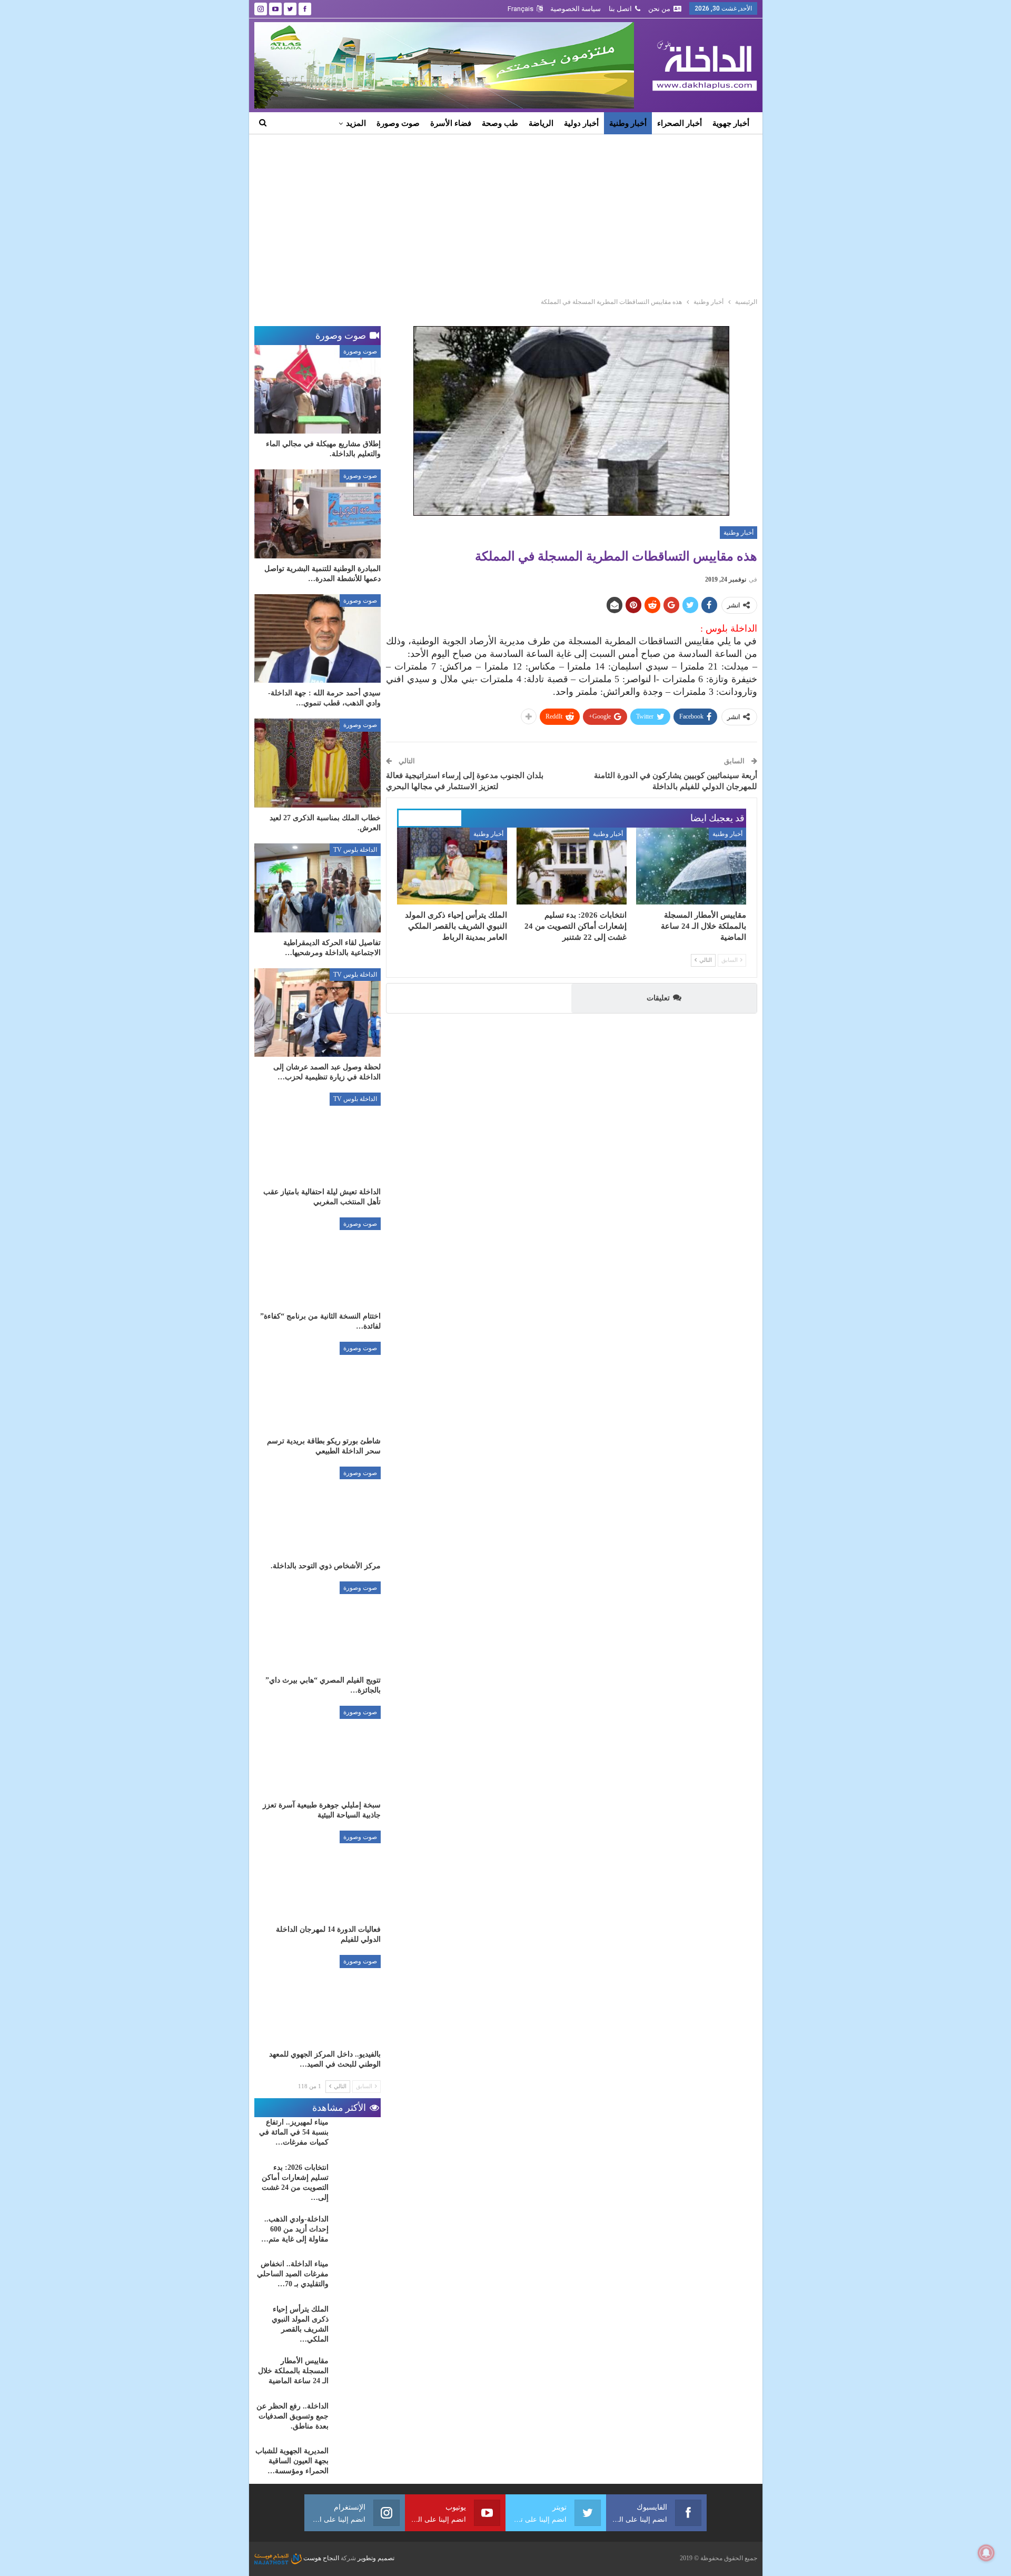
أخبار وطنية (628, 123)
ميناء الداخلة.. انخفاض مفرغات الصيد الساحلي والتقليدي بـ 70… (293, 2274)
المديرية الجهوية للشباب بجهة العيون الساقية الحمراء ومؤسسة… (292, 2461)
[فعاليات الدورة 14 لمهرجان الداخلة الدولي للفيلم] (318, 1875)
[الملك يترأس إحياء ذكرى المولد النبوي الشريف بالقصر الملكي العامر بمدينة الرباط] (452, 866)
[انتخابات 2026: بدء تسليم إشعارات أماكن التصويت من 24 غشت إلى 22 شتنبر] (572, 866)
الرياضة (541, 123)
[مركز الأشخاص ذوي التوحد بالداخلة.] (318, 1511)
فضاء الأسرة (451, 123)
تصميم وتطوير (376, 2558)
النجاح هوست (320, 2558)
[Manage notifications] (986, 2553)
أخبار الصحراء (680, 123)
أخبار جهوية (731, 123)
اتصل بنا (620, 9)
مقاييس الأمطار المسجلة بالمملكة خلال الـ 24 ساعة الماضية (293, 2371)
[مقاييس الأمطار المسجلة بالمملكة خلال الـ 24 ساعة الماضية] (691, 866)
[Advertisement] (506, 213)
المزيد (356, 123)
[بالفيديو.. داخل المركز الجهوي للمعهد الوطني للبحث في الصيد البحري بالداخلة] (318, 1999)
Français (521, 9)
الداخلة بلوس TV (355, 850)
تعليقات (658, 998)
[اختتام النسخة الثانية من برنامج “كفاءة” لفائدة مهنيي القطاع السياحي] (318, 1262)
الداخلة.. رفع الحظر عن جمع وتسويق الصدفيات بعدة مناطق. (293, 2416)
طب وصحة (500, 123)
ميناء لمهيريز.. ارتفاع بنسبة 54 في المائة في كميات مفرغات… (294, 2132)
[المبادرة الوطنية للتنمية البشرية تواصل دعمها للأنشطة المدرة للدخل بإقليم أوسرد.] (318, 514)
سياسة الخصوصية (576, 9)
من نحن (659, 9)
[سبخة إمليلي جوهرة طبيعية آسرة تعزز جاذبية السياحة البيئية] (318, 1750)
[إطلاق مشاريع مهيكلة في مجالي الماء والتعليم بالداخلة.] (318, 390)
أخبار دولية (581, 123)
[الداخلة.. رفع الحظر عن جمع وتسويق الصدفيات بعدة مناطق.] (358, 2418)
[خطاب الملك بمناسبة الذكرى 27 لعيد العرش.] (318, 763)
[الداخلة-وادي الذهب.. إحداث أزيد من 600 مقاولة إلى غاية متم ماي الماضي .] (358, 2231)
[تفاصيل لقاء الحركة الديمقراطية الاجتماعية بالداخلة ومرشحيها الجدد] (318, 888)
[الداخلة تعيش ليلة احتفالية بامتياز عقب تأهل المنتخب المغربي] (318, 1137)
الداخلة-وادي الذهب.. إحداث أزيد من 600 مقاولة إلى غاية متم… (295, 2229)
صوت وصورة (398, 123)
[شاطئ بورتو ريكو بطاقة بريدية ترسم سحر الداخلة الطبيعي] (318, 1386)
